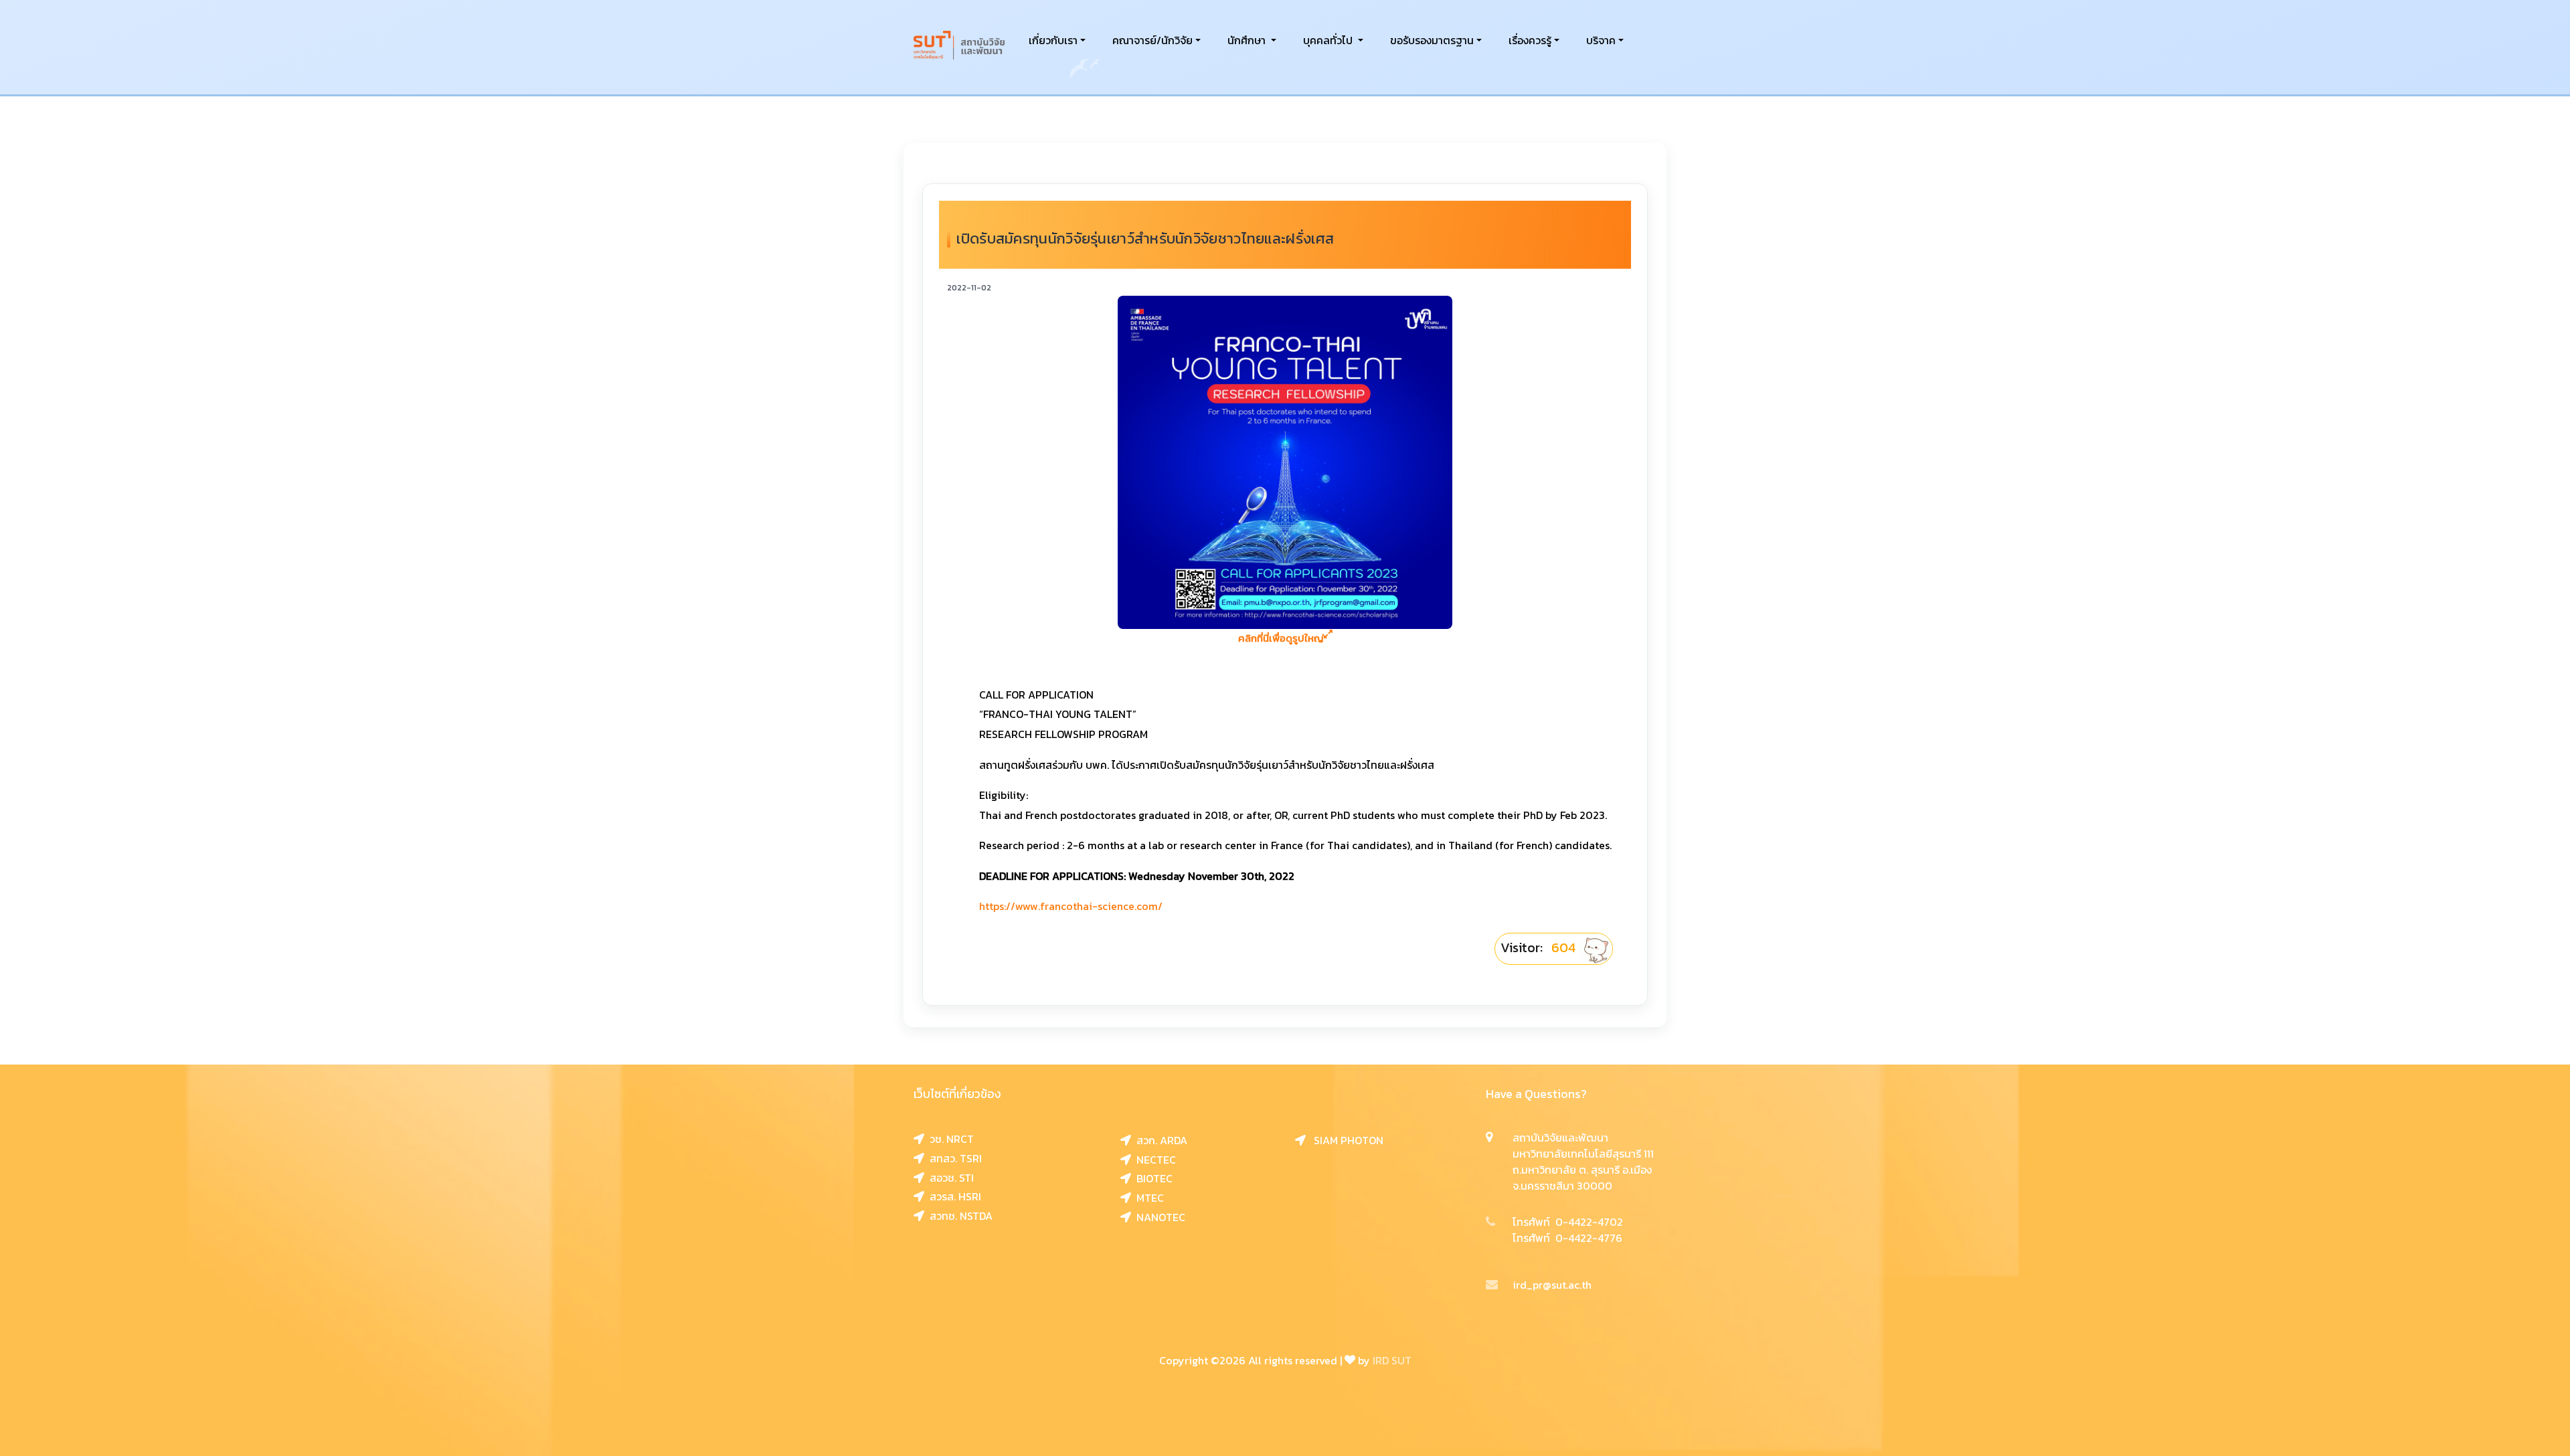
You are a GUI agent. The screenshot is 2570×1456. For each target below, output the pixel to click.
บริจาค (1601, 40)
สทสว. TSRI (953, 1158)
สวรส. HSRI (953, 1196)
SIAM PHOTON (1345, 1140)
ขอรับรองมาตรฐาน (1432, 40)
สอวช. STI (949, 1178)
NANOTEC (1158, 1217)
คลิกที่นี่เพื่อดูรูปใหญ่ (1281, 638)
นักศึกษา (1248, 40)
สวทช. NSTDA (958, 1216)
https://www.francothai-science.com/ (1071, 906)
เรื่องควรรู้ (1530, 40)
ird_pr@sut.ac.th (1552, 1285)
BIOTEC (1152, 1178)
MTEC (1147, 1198)
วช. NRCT (949, 1139)
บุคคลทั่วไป (1329, 40)
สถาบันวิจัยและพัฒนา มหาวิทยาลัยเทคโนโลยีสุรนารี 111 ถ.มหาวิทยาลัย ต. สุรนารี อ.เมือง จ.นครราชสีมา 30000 (1583, 1162)
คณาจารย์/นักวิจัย (1152, 40)
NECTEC (1153, 1160)
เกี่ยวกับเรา (1053, 40)
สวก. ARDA (1159, 1140)
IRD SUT (1392, 1360)
